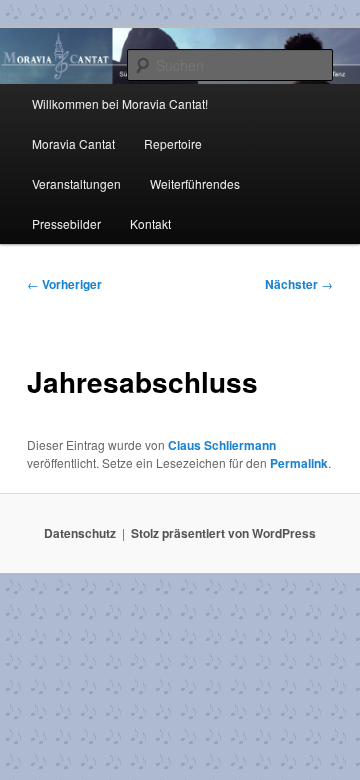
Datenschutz (80, 533)
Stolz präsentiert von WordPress (223, 533)
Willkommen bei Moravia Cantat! (120, 103)
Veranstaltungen (76, 183)
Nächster (299, 284)
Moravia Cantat (73, 143)
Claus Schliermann (222, 445)
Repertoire (173, 143)
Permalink (299, 463)
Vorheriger (64, 284)
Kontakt (150, 223)
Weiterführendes (195, 183)
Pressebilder (66, 223)
